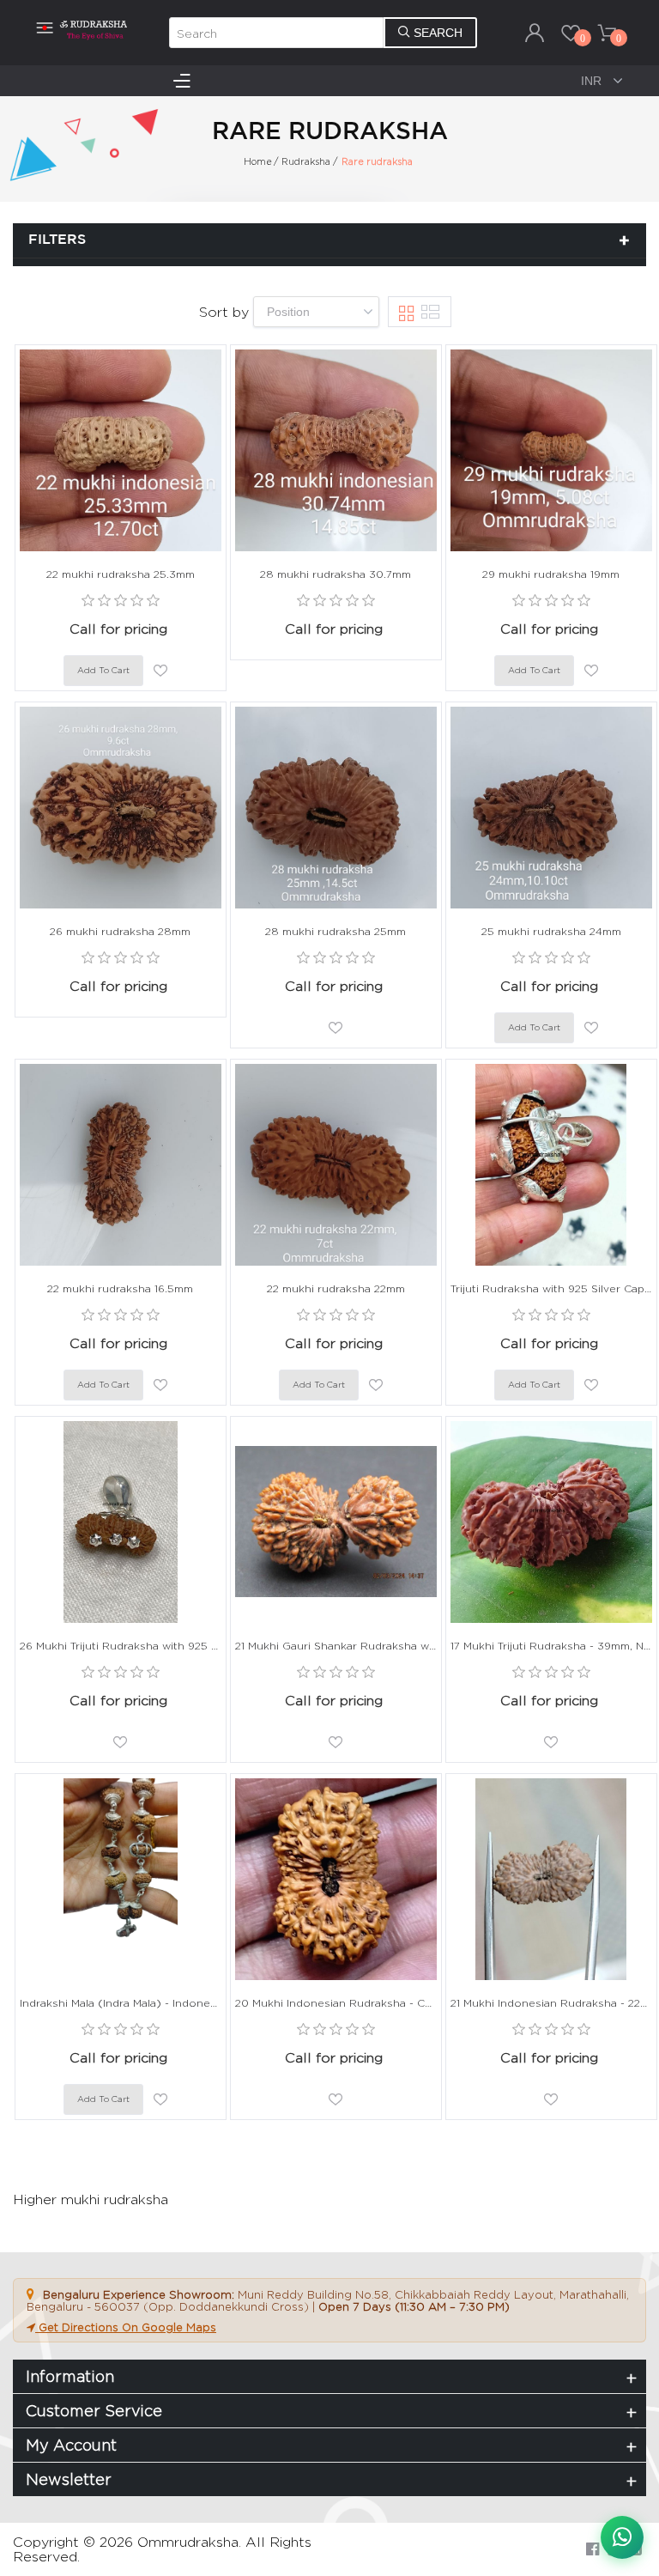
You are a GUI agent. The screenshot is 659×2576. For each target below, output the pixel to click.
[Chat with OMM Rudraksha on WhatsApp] (622, 2537)
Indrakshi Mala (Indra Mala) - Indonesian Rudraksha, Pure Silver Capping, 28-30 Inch (121, 2003)
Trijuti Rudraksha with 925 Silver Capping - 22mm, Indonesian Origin (551, 1288)
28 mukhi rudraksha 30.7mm (336, 574)
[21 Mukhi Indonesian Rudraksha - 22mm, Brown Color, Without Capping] (551, 1879)
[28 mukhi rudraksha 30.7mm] (336, 450)
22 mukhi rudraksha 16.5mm (120, 1288)
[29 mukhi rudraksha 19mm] (551, 450)
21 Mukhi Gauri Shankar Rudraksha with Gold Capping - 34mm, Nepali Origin (336, 1646)
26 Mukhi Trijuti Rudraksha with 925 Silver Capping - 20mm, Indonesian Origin (121, 1646)
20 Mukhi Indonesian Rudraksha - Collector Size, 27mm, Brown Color (336, 2003)
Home (258, 161)
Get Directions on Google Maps (126, 2327)
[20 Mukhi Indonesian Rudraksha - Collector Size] (336, 1879)
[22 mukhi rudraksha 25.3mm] (121, 450)
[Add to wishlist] (160, 671)
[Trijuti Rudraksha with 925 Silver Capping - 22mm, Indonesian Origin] (551, 1165)
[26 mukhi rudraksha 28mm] (121, 808)
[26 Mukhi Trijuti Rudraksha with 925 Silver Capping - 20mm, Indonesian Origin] (121, 1522)
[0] (571, 33)
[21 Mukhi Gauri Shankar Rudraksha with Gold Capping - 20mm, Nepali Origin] (336, 1522)
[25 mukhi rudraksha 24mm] (551, 808)
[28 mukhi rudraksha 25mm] (336, 808)
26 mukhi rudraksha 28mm (120, 931)
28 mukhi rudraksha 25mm (336, 931)
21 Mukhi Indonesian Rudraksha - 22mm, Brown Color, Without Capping (551, 2003)
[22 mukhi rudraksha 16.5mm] (121, 1165)
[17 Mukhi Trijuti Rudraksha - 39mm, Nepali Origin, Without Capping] (551, 1522)
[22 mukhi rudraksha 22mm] (336, 1165)
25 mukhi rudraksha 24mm (551, 931)
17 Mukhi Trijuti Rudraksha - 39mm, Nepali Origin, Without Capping (551, 1646)
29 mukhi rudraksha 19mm (551, 574)
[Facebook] (592, 2549)
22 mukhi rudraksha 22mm (336, 1288)
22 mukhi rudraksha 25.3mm (121, 574)
